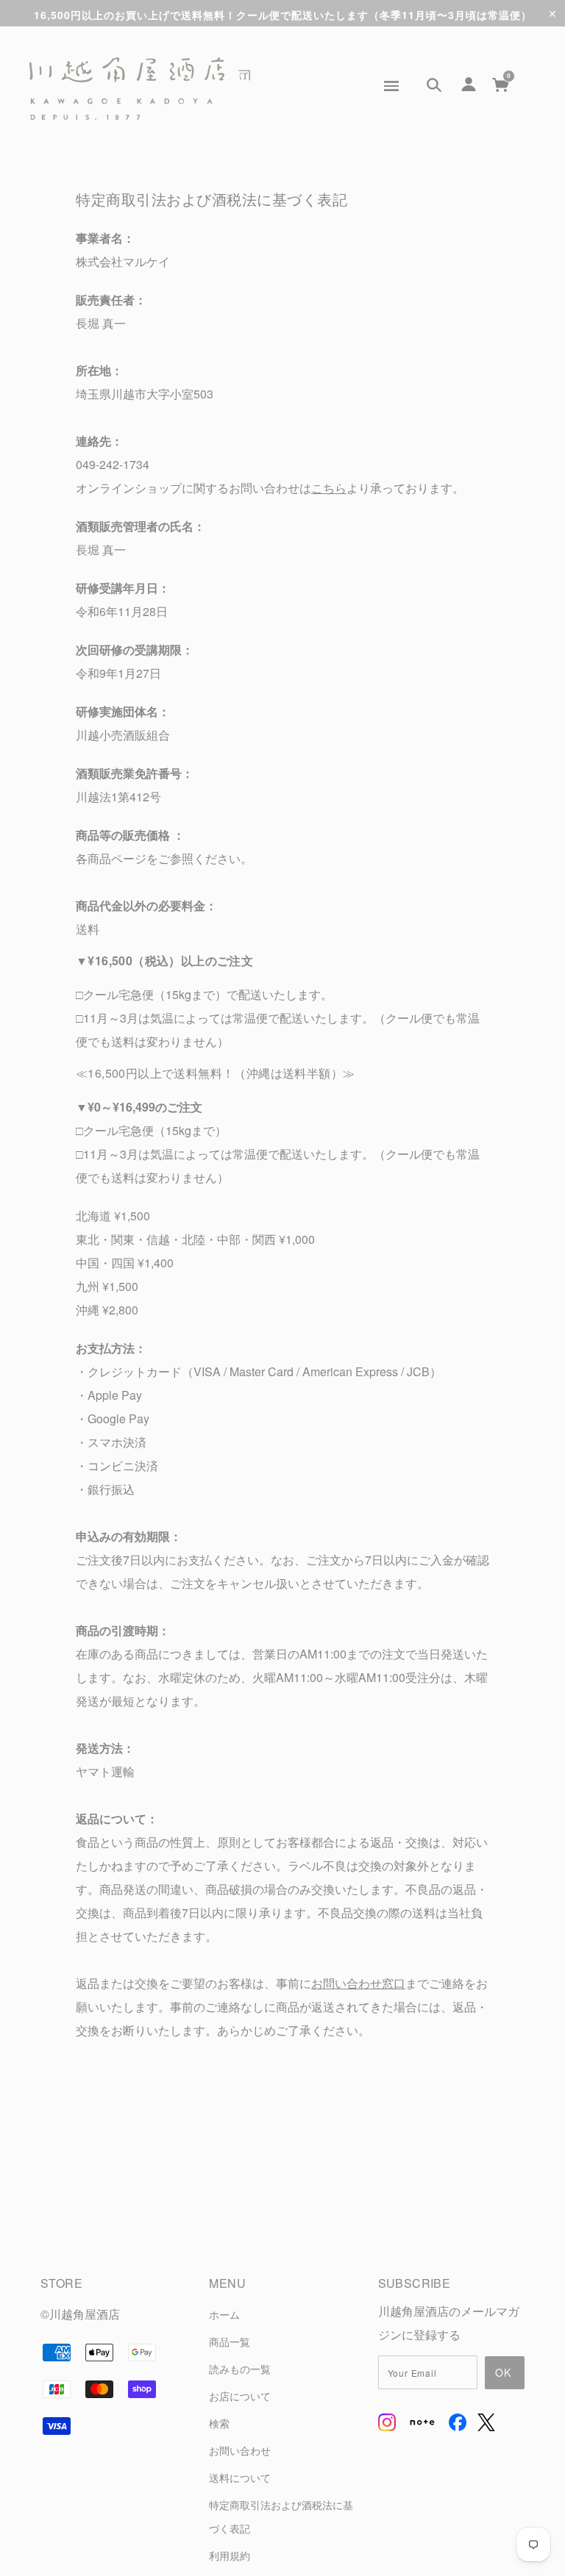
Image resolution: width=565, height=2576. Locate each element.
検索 (219, 2423)
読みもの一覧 (240, 2368)
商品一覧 (230, 2341)
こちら (329, 488)
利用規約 (230, 2555)
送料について (240, 2477)
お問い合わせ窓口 (358, 1983)
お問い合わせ (240, 2450)
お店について (240, 2396)
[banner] (140, 89)
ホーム (224, 2314)
